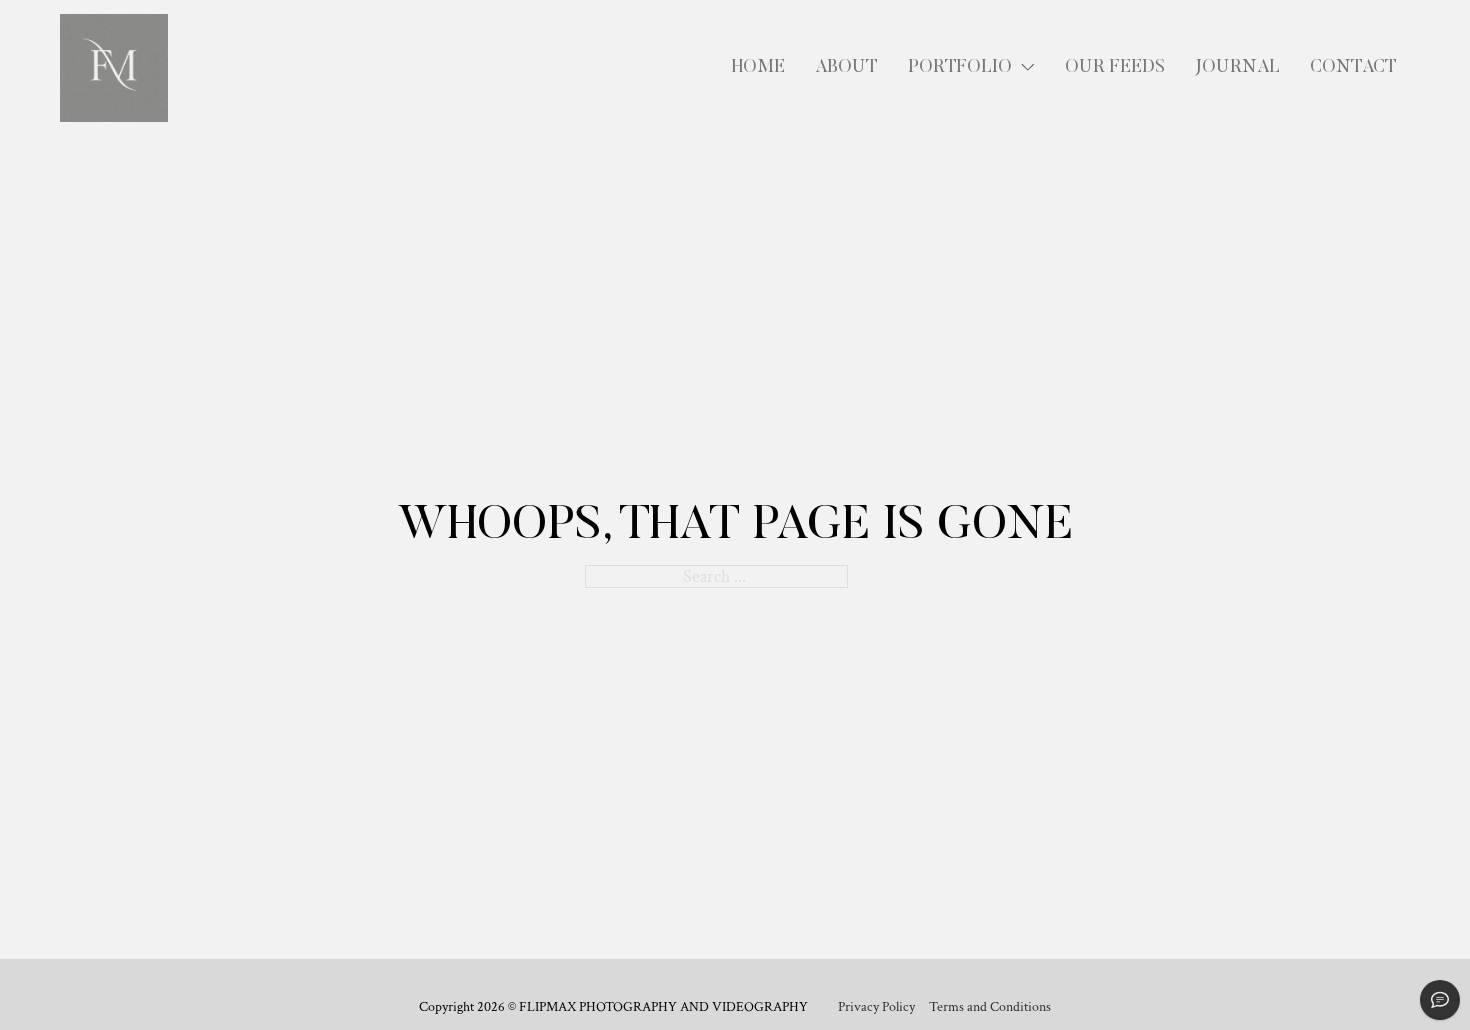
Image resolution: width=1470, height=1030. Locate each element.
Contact (1353, 68)
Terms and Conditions (990, 1007)
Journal (1237, 68)
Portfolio (960, 68)
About (846, 68)
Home (758, 68)
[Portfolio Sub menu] (1028, 68)
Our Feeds (1115, 68)
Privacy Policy (876, 1007)
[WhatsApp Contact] (1440, 1000)
